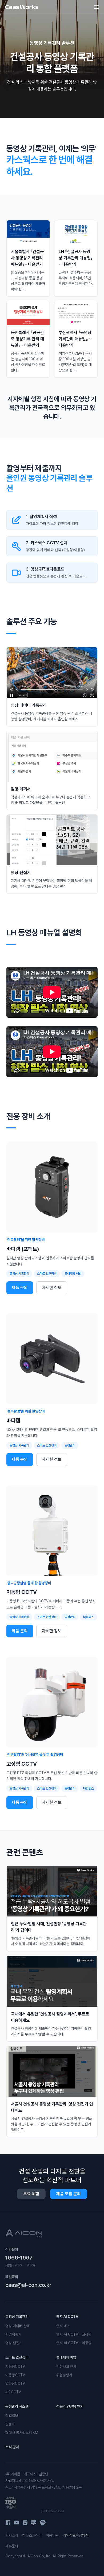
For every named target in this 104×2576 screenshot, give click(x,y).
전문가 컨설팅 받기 (70, 2406)
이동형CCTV (15, 2375)
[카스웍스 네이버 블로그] (34, 2523)
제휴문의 (12, 2546)
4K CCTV (13, 2392)
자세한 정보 (52, 1288)
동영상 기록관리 (17, 2317)
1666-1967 (19, 2258)
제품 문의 (20, 1288)
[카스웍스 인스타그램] (25, 2523)
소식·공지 (12, 2447)
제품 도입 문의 (69, 2194)
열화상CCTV (15, 2384)
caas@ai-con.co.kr (28, 2285)
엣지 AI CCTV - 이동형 (74, 2343)
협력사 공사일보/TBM (22, 2433)
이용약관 (52, 2535)
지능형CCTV (15, 2367)
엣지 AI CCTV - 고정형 (74, 2334)
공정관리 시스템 (17, 2406)
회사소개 (12, 2535)
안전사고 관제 (66, 2367)
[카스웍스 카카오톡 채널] (43, 2523)
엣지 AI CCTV (67, 2317)
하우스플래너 (32, 2535)
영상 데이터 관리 (18, 2326)
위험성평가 (64, 2375)
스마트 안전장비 (17, 2357)
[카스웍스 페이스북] (8, 2523)
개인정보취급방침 (76, 2535)
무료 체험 (31, 2194)
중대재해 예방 (66, 2357)
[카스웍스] (22, 7)
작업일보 (12, 2416)
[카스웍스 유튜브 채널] (17, 2523)
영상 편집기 (14, 2343)
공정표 (10, 2424)
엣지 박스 (63, 2326)
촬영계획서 (13, 2334)
